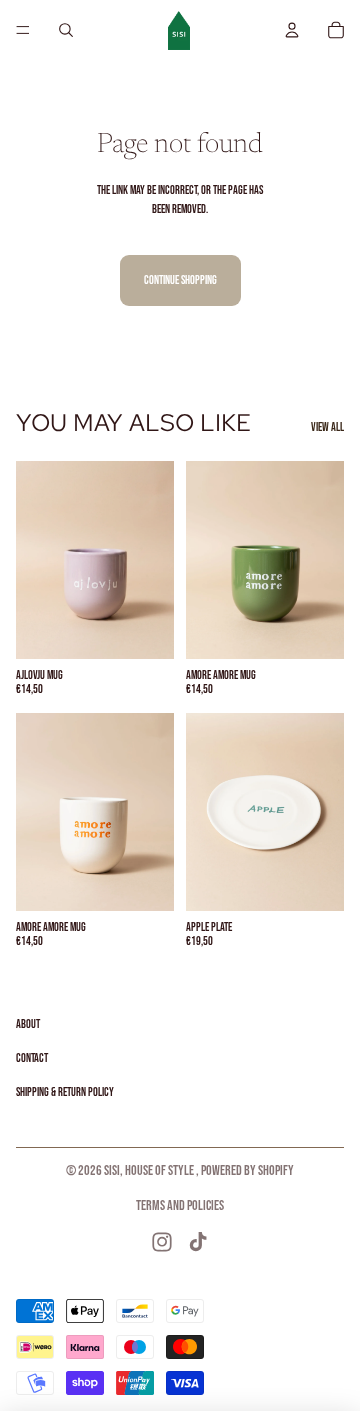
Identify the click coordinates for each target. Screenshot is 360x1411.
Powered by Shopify (247, 1170)
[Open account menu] (292, 30)
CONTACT (32, 1058)
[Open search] (66, 30)
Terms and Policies (180, 1205)
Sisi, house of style (150, 1170)
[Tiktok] (198, 1242)
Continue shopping (180, 280)
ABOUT (28, 1024)
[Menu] (23, 30)
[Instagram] (162, 1242)
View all (327, 427)
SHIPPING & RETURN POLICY (65, 1092)
